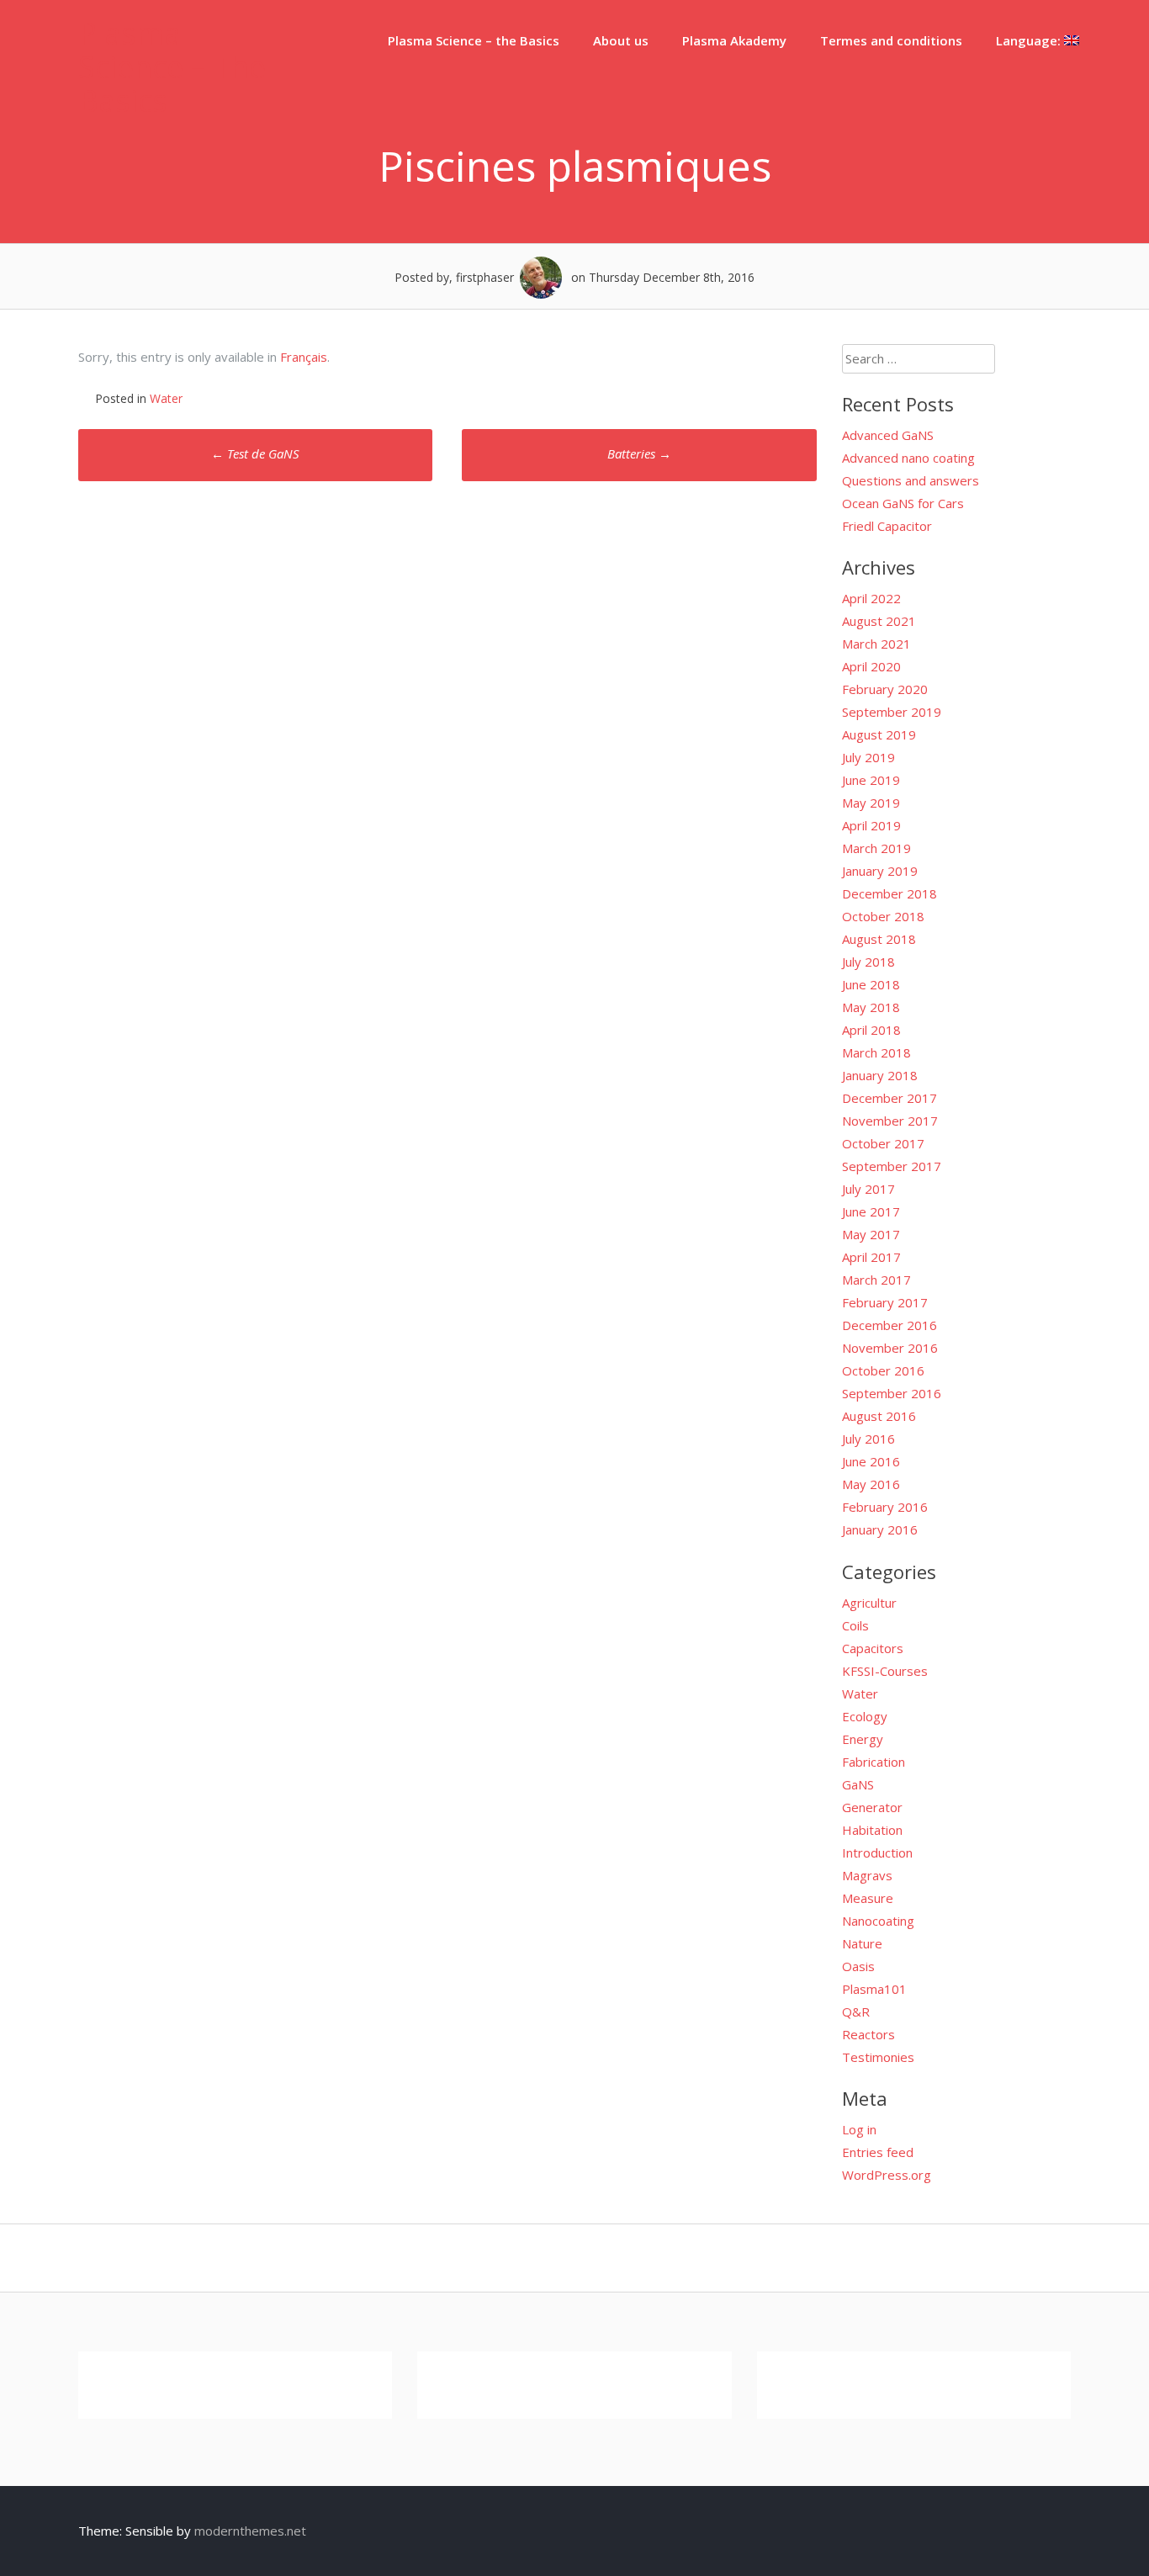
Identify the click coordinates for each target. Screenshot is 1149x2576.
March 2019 (876, 848)
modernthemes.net (250, 2531)
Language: (1030, 40)
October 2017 (883, 1143)
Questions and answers (911, 480)
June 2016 (871, 1461)
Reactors (868, 2034)
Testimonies (878, 2057)
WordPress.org (887, 2175)
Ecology (865, 1716)
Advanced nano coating (908, 458)
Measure (868, 1898)
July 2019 (868, 757)
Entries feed (878, 2152)
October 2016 (883, 1370)
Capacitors (873, 1648)
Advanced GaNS (888, 435)
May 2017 (871, 1234)
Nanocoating (878, 1921)
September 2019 (892, 712)
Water (166, 398)
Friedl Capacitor (887, 526)
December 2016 (890, 1325)
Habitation (872, 1830)
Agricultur (869, 1603)
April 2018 (871, 1030)
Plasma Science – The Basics (172, 67)
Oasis (858, 1966)
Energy (863, 1739)
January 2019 (880, 871)
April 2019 (871, 825)
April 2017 (871, 1257)
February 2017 (885, 1302)
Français (304, 357)
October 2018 (883, 916)
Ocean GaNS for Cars (903, 503)
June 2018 (871, 984)
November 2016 (890, 1348)
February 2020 (885, 689)
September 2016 (892, 1393)
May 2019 (871, 803)
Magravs (867, 1875)
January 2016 (880, 1529)
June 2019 (871, 780)
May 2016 (871, 1484)
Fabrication (874, 1762)
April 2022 (871, 598)
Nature (862, 1943)
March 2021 (876, 644)
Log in (859, 2129)
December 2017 (890, 1098)
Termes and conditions (891, 40)
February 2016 (885, 1507)
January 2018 (880, 1075)
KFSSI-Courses (885, 1671)
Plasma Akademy (734, 40)
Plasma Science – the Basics (474, 40)
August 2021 (879, 621)
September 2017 (892, 1166)
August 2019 (879, 734)
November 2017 (890, 1121)
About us (621, 40)
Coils (855, 1625)
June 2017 (871, 1211)
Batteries (639, 453)
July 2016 (868, 1439)
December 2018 (890, 893)
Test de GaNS (255, 453)
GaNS (858, 1784)
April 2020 (871, 666)
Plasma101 (874, 1989)
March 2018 (876, 1052)
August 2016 (879, 1416)
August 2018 (879, 939)
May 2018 (871, 1007)
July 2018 (868, 962)
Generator (872, 1807)
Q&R (856, 2012)
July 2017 (868, 1189)
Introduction (877, 1852)
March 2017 (876, 1280)
